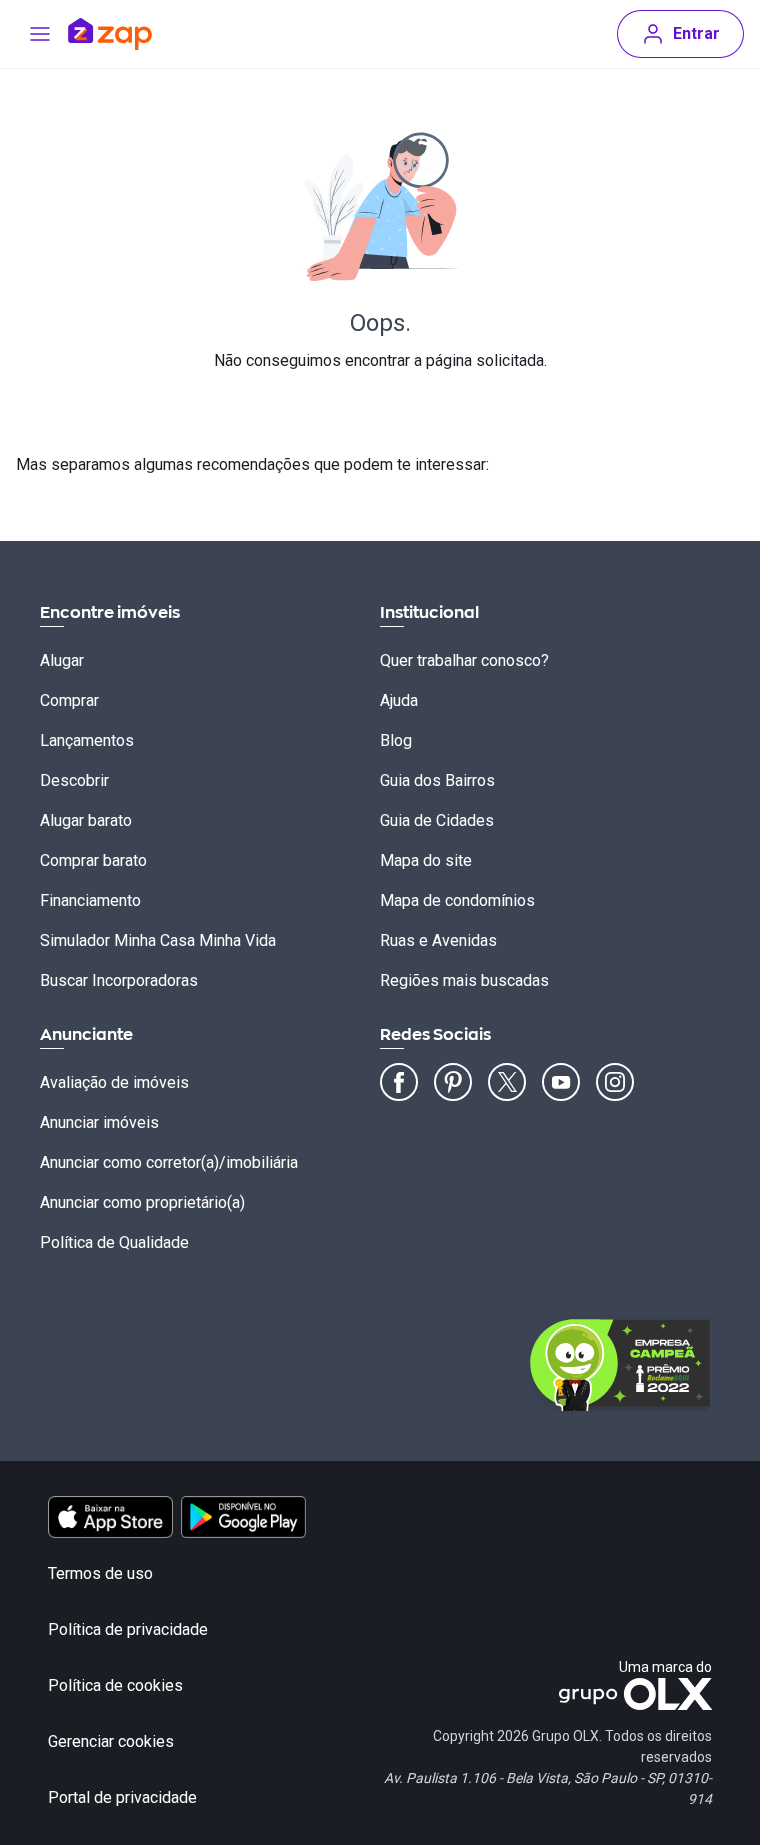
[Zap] (139, 34)
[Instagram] (615, 1082)
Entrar (696, 33)
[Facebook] (399, 1082)
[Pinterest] (453, 1082)
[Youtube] (561, 1082)
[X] (507, 1082)
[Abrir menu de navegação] (40, 34)
